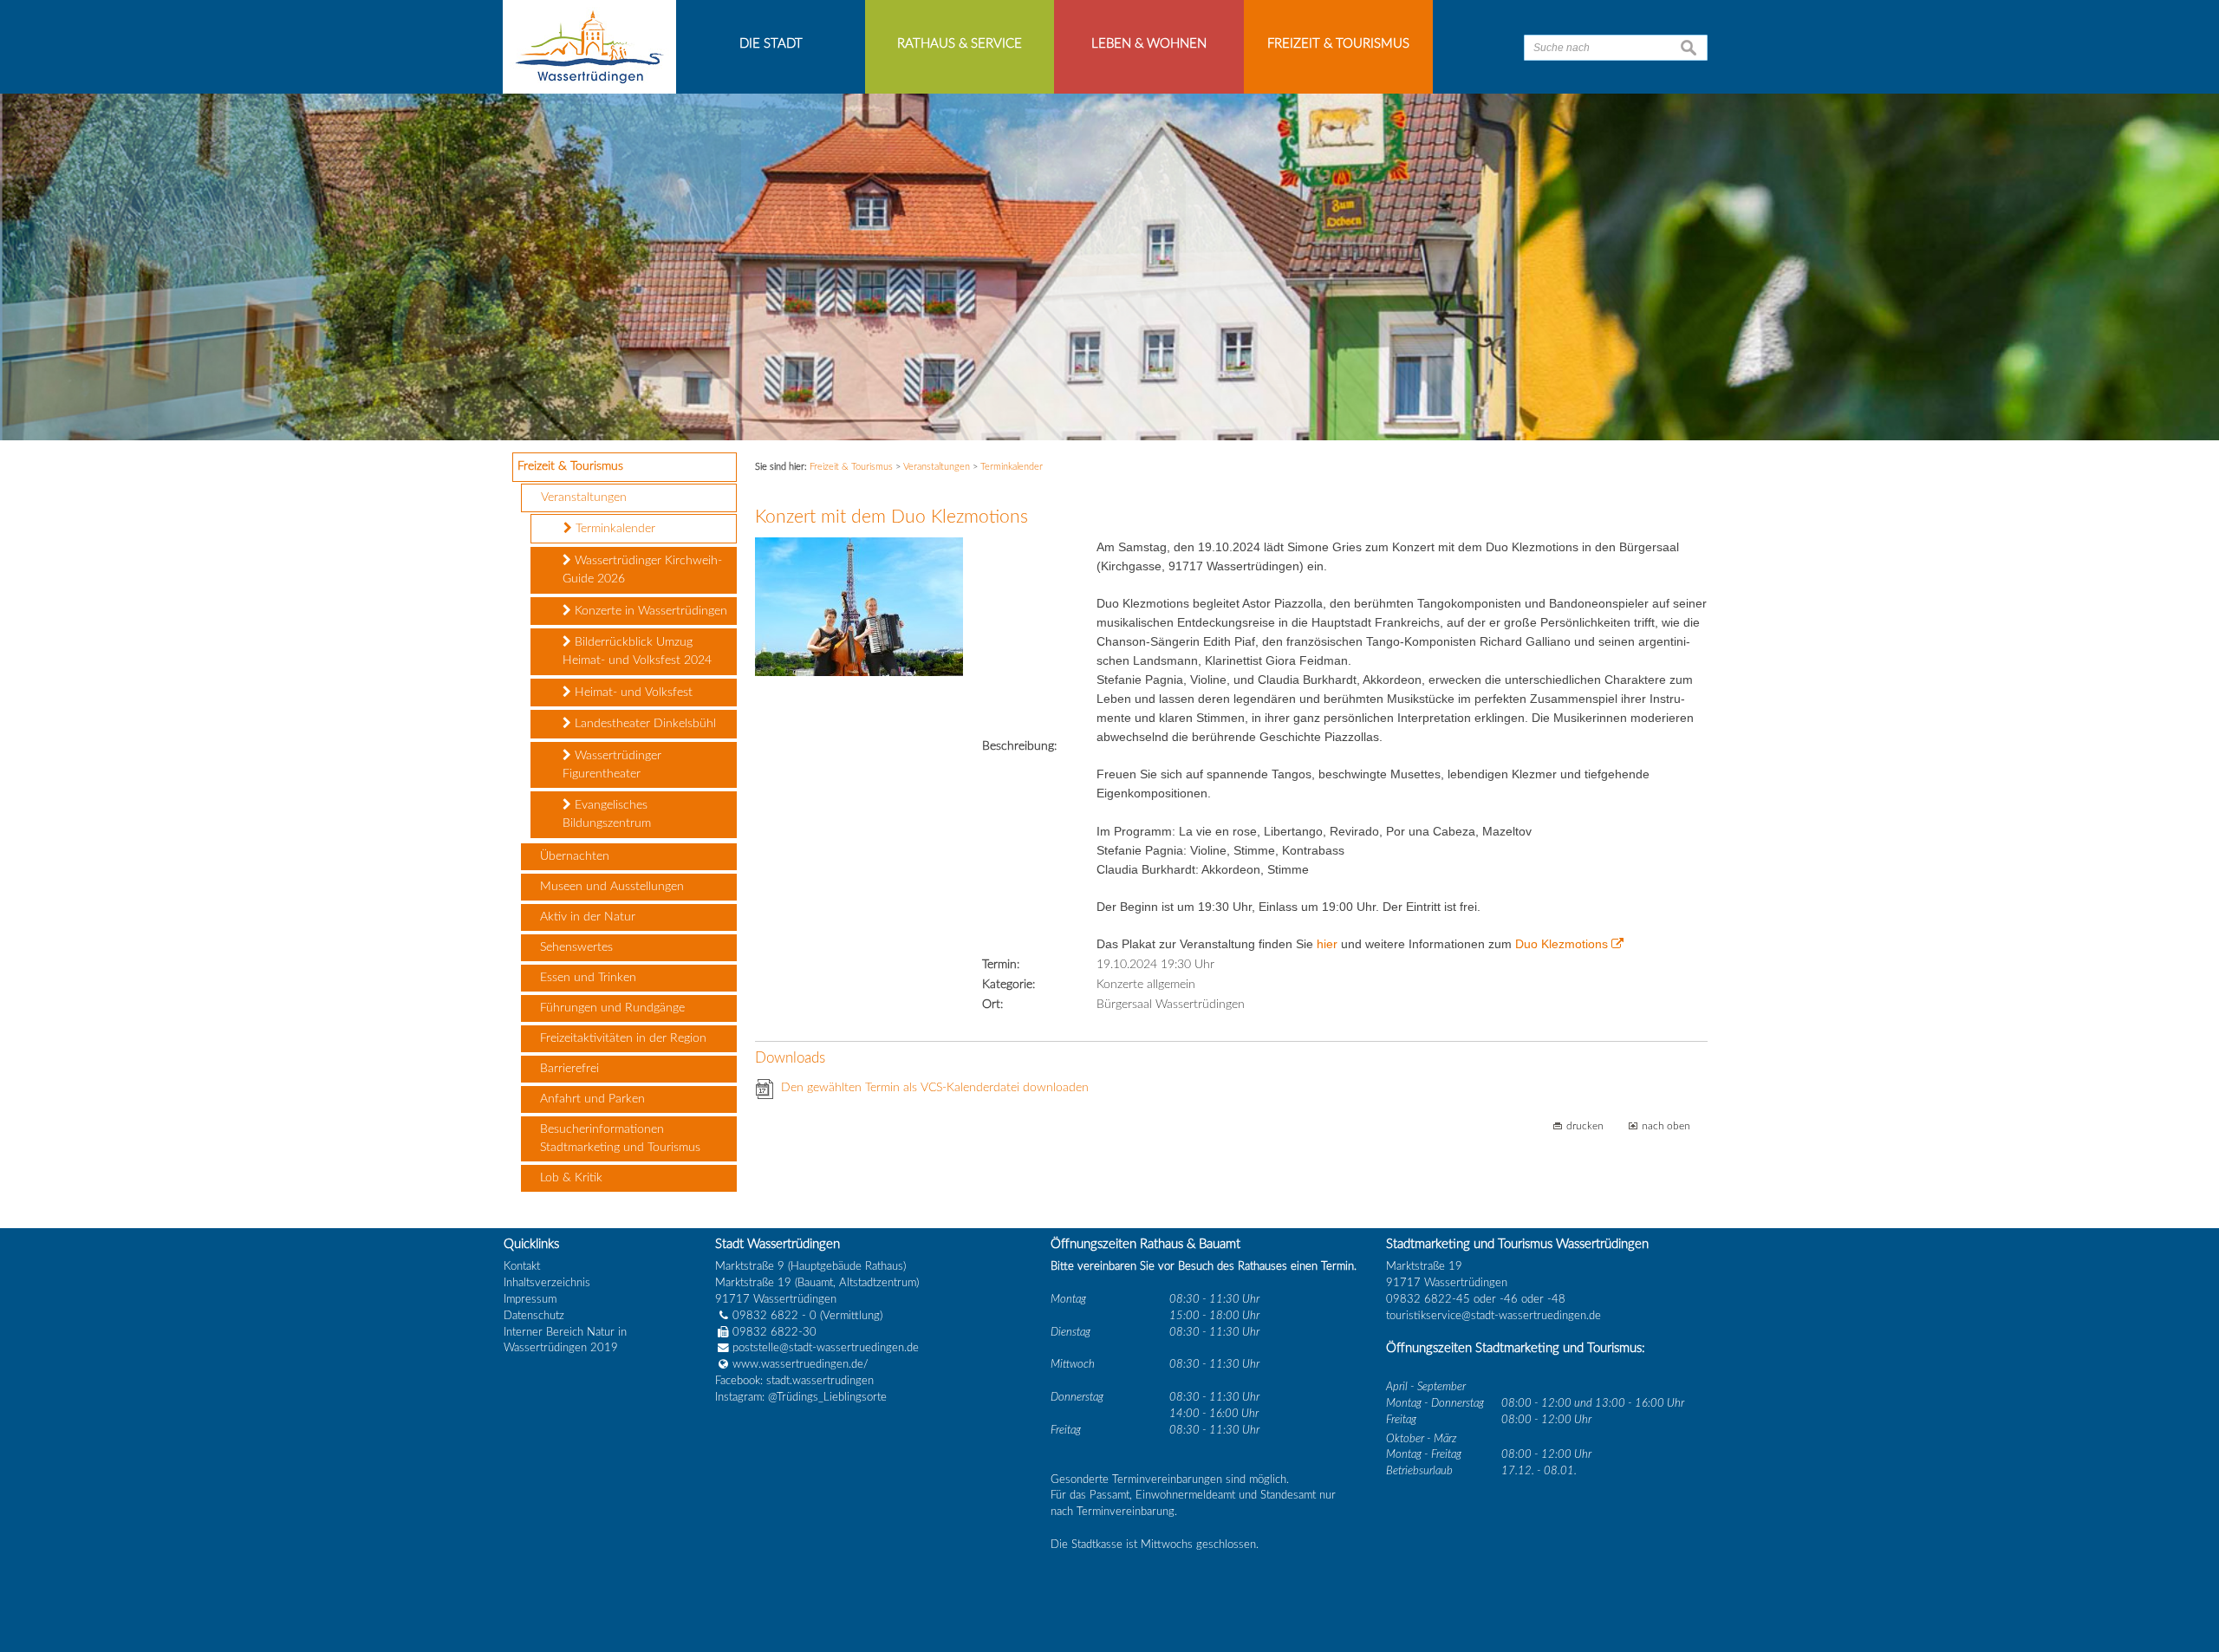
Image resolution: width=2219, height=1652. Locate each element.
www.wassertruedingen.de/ (800, 1364)
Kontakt (522, 1266)
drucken (1585, 1126)
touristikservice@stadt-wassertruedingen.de (1493, 1316)
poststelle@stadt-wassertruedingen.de (826, 1348)
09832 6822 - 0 (774, 1316)
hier (1329, 944)
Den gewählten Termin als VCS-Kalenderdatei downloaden (935, 1088)
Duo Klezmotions (1562, 944)
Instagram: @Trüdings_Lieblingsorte (801, 1397)
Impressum (530, 1299)
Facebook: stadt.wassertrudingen (794, 1381)
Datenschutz (534, 1316)
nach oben (1666, 1126)
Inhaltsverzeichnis (547, 1283)
